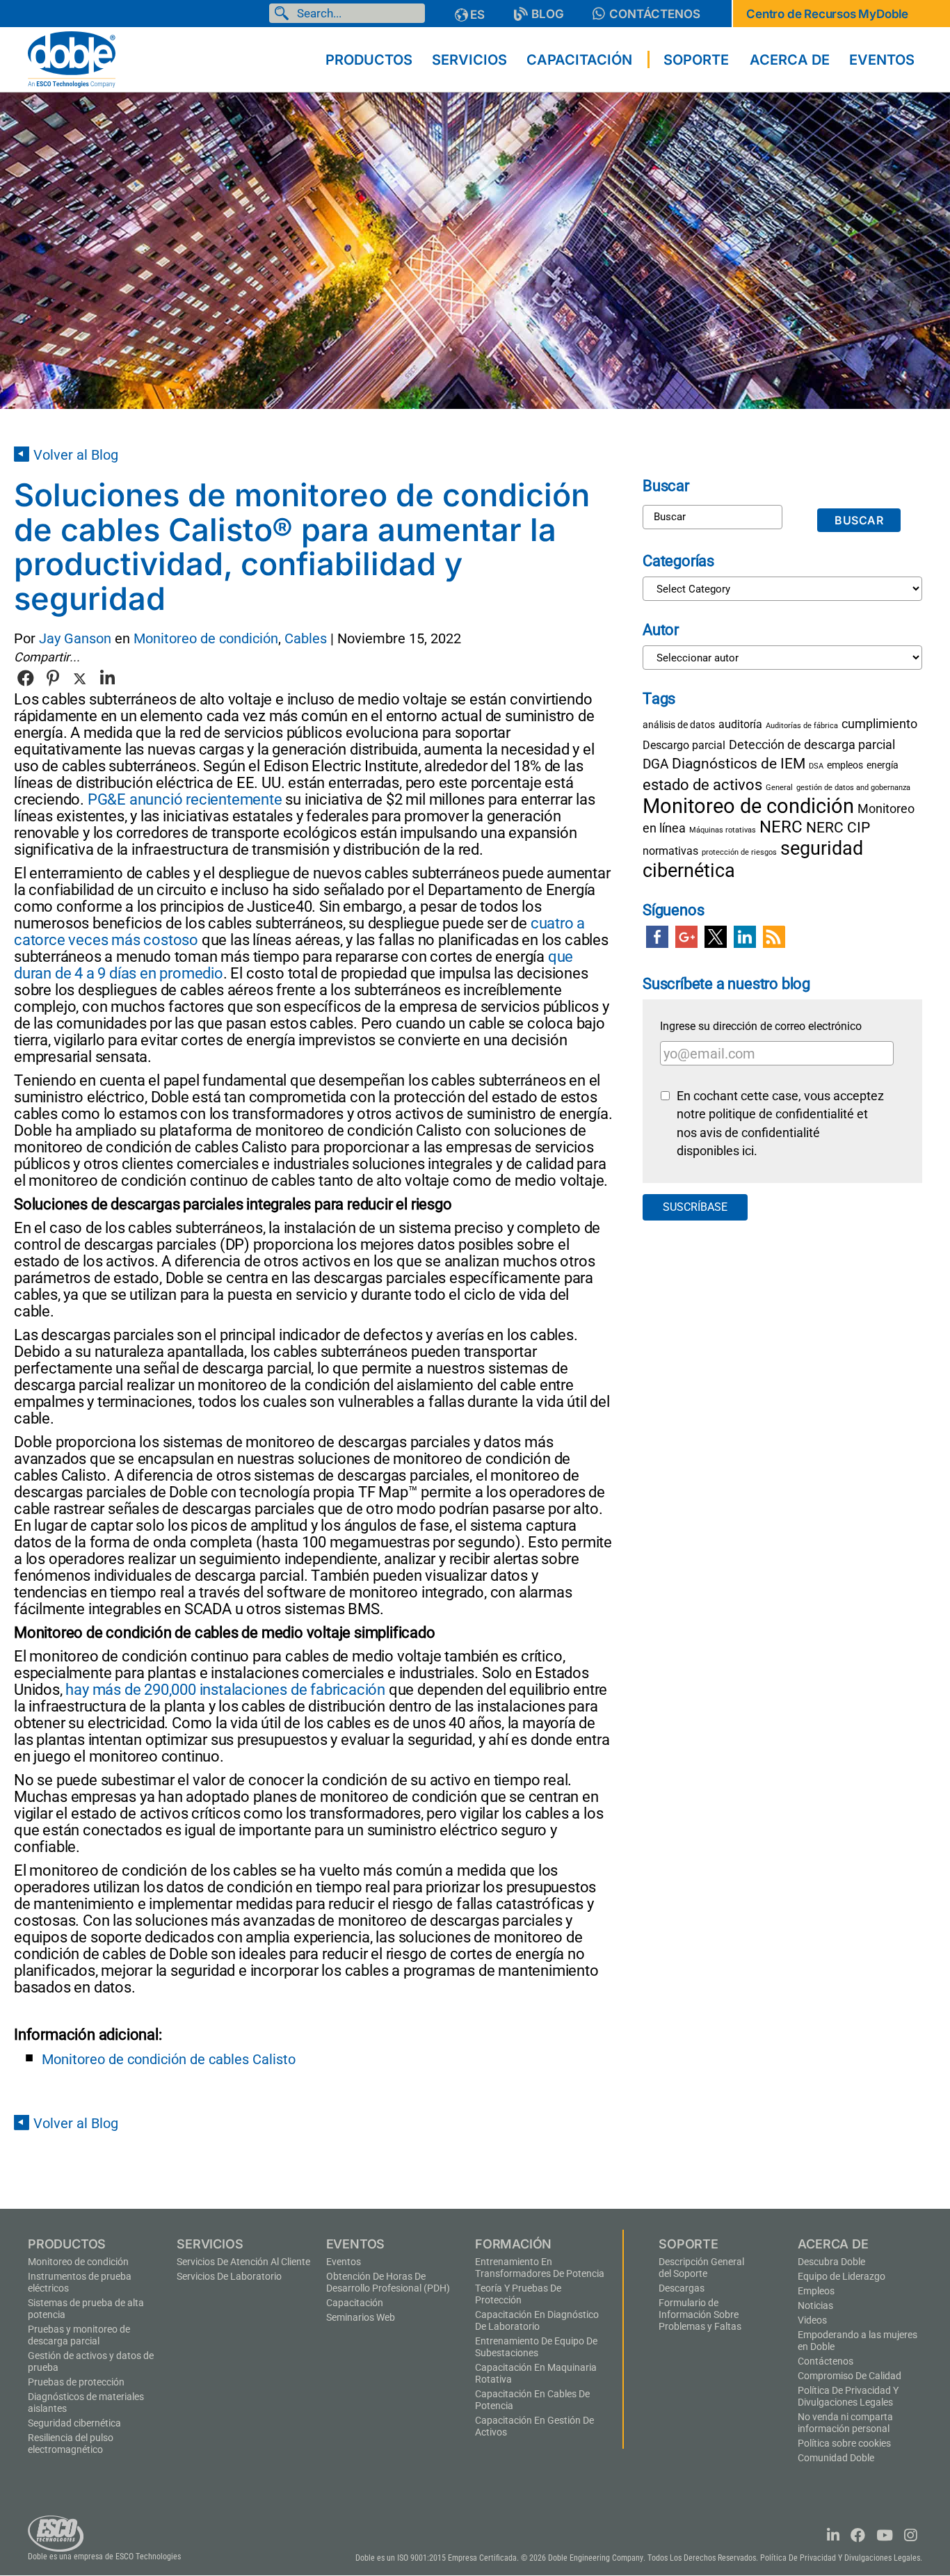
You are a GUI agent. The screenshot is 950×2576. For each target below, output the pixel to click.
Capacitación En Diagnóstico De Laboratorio (537, 2320)
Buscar (284, 13)
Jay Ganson (75, 638)
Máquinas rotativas (723, 830)
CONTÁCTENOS (655, 14)
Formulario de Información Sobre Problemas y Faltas (700, 2315)
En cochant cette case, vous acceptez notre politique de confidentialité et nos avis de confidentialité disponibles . (780, 1124)
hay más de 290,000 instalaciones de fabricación (225, 1690)
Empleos (816, 2291)
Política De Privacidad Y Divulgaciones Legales (848, 2396)
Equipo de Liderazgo (842, 2276)
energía (883, 765)
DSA (816, 766)
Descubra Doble (831, 2262)
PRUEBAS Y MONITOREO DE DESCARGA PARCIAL (79, 2335)
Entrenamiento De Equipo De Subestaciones (536, 2347)
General (779, 788)
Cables (306, 638)
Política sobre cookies (844, 2443)
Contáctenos (826, 2361)
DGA (655, 764)
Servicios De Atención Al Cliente (243, 2262)
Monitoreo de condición (206, 638)
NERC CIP (838, 828)
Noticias (815, 2305)
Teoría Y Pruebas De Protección (518, 2294)
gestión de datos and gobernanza (853, 788)
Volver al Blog (76, 455)
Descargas (682, 2288)
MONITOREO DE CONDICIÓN (78, 2262)
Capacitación (355, 2303)
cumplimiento (879, 724)
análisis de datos (679, 725)
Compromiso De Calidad (850, 2376)
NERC (781, 827)
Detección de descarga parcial (812, 744)
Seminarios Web (361, 2317)
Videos (812, 2320)
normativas (670, 851)
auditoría (740, 724)
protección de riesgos (739, 852)
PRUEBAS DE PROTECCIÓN (76, 2382)
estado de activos (702, 784)
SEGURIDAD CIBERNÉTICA (74, 2423)
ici (748, 1151)
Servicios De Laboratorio (229, 2276)
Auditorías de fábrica (802, 726)
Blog (548, 14)
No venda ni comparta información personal (845, 2423)
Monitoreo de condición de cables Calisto (169, 2059)
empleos (845, 765)
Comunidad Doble (836, 2458)
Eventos (344, 2262)
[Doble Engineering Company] (72, 58)
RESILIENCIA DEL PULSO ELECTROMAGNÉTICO (71, 2444)
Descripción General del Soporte (701, 2268)
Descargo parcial (684, 745)
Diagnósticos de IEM (739, 763)
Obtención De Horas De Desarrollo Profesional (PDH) (388, 2282)
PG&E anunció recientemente (185, 799)
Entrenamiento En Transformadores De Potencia (540, 2268)
